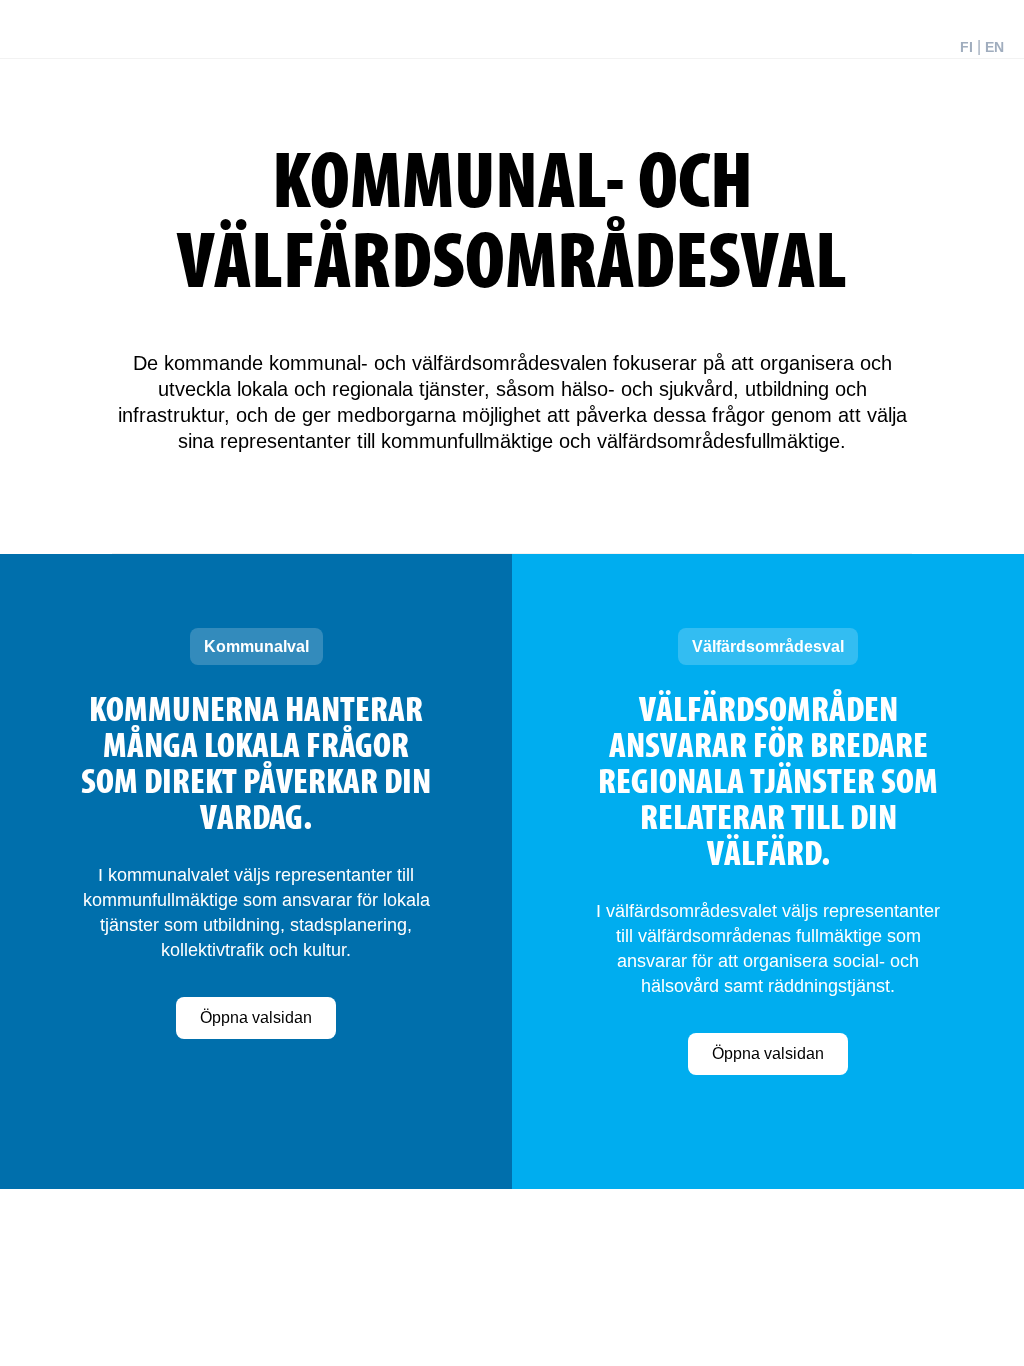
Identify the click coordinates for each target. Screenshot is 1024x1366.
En (994, 47)
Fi (966, 47)
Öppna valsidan (256, 1017)
